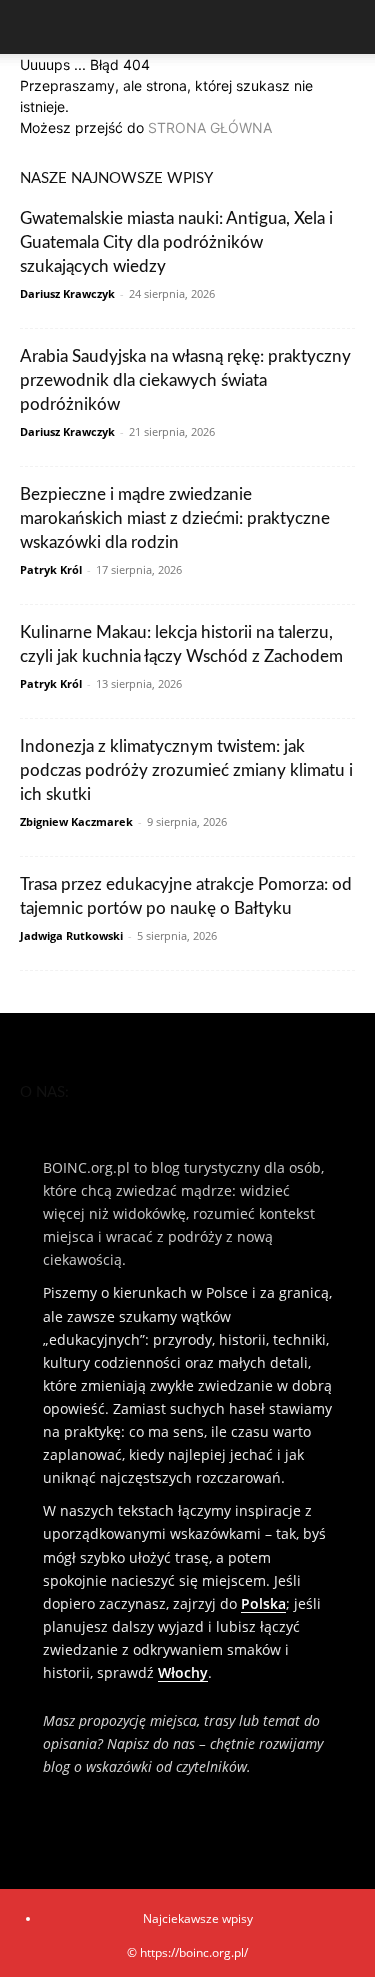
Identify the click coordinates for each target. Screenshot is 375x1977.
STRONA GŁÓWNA (210, 127)
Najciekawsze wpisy (198, 1918)
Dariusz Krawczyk (67, 293)
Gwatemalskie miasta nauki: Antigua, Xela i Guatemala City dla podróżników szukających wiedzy (176, 242)
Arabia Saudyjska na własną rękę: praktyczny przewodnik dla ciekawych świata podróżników (185, 380)
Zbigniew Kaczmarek (76, 821)
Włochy (183, 1672)
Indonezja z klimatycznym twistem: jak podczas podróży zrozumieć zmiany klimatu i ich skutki (186, 770)
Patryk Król (51, 569)
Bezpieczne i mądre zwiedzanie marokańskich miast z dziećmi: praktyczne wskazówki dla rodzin (175, 518)
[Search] (347, 27)
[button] (34, 27)
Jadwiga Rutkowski (71, 935)
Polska (263, 1603)
